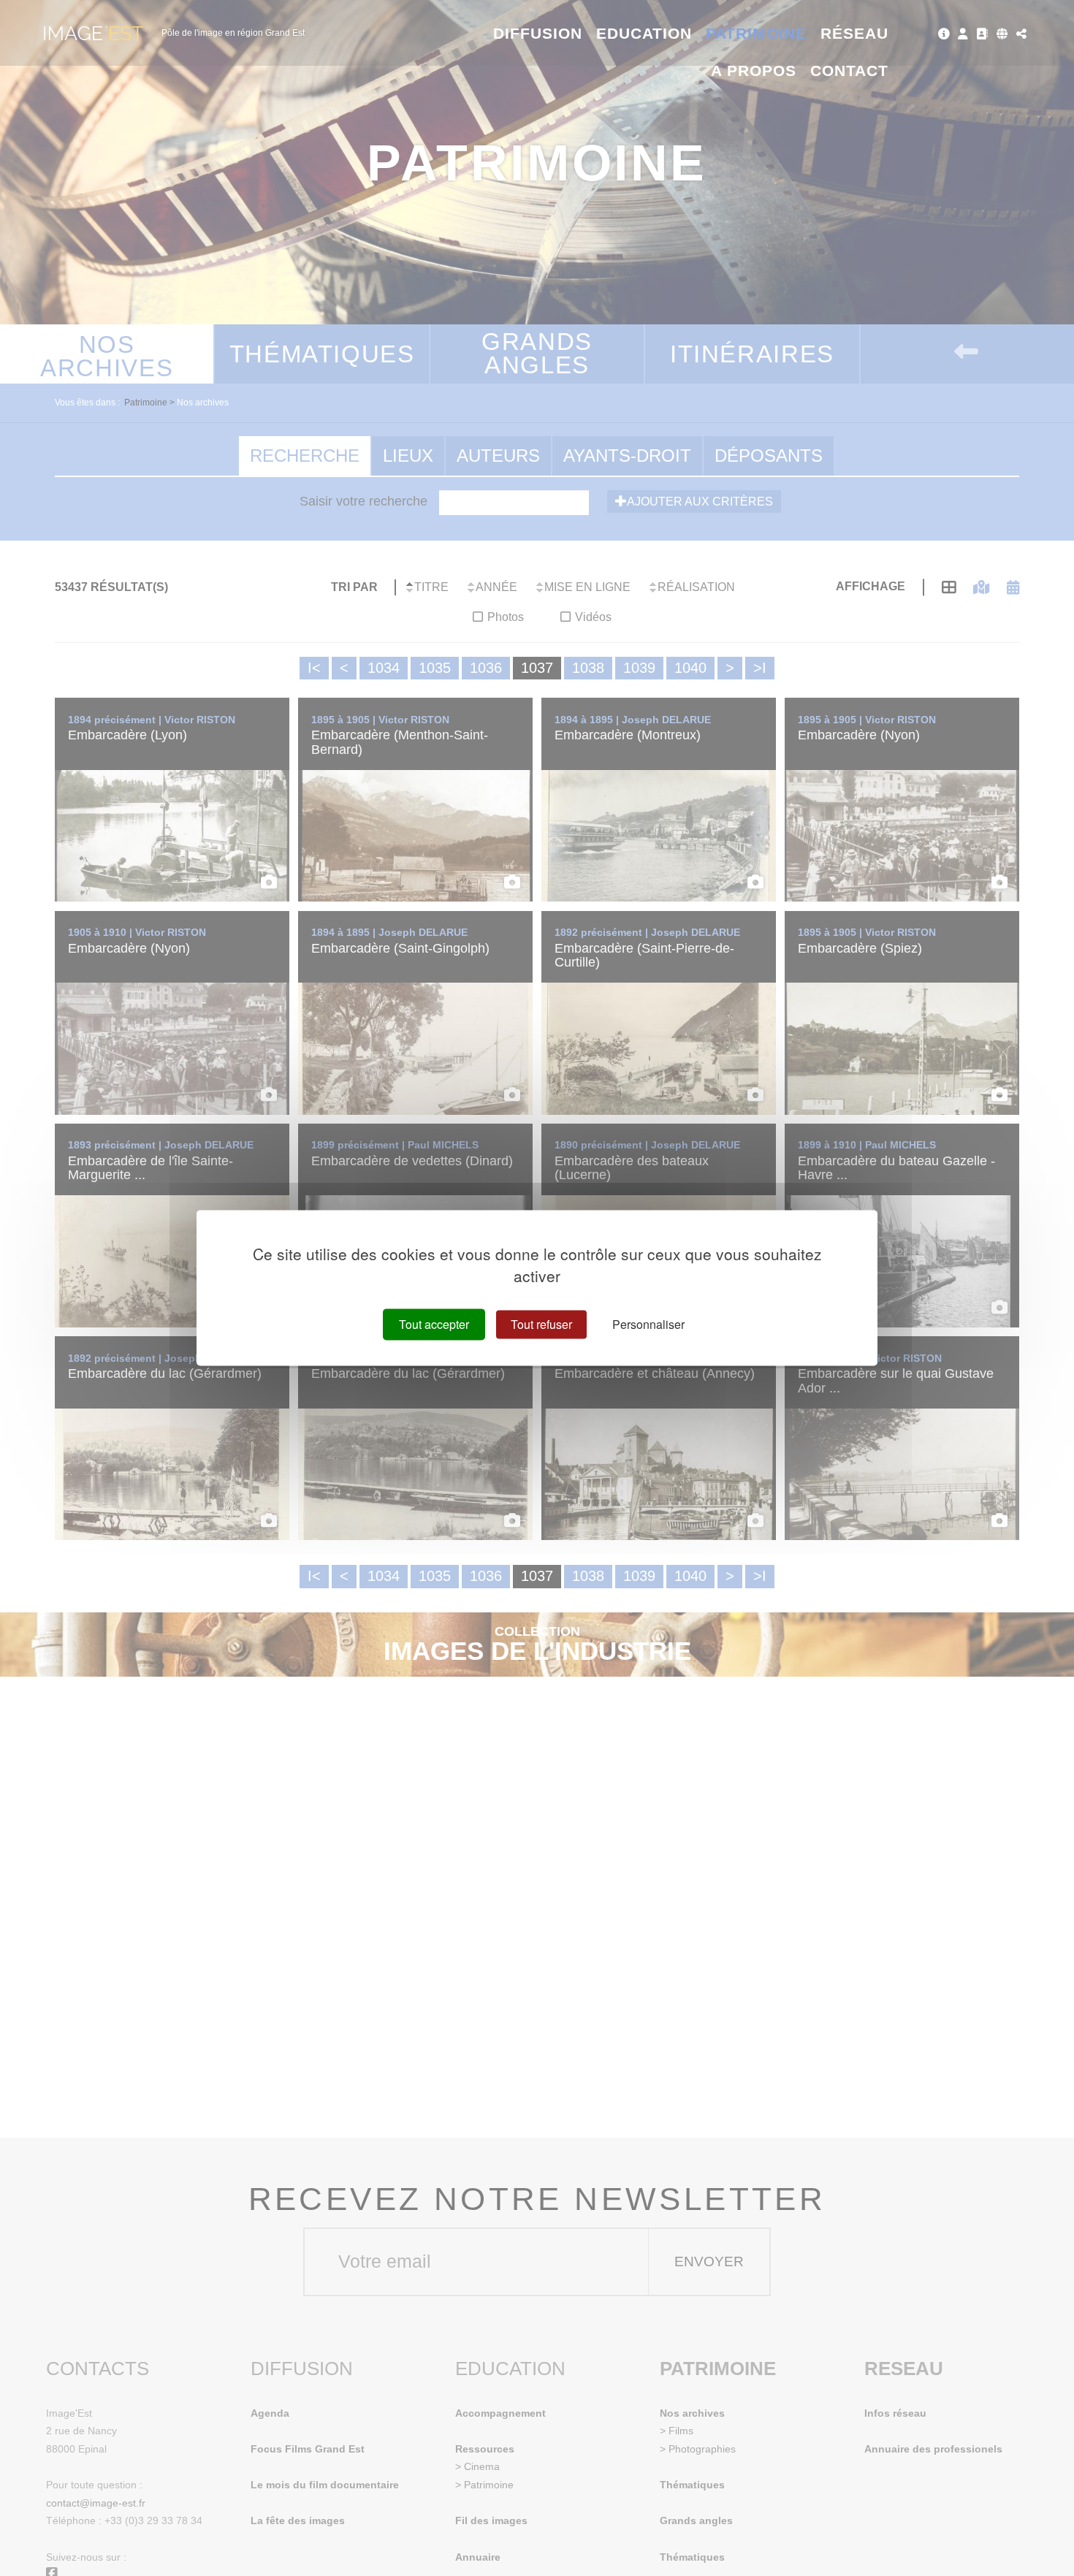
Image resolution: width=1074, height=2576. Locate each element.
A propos (754, 71)
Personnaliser (648, 1324)
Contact (849, 71)
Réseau (854, 33)
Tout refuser (541, 1324)
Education (644, 33)
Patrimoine (757, 33)
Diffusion (538, 33)
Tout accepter (434, 1324)
